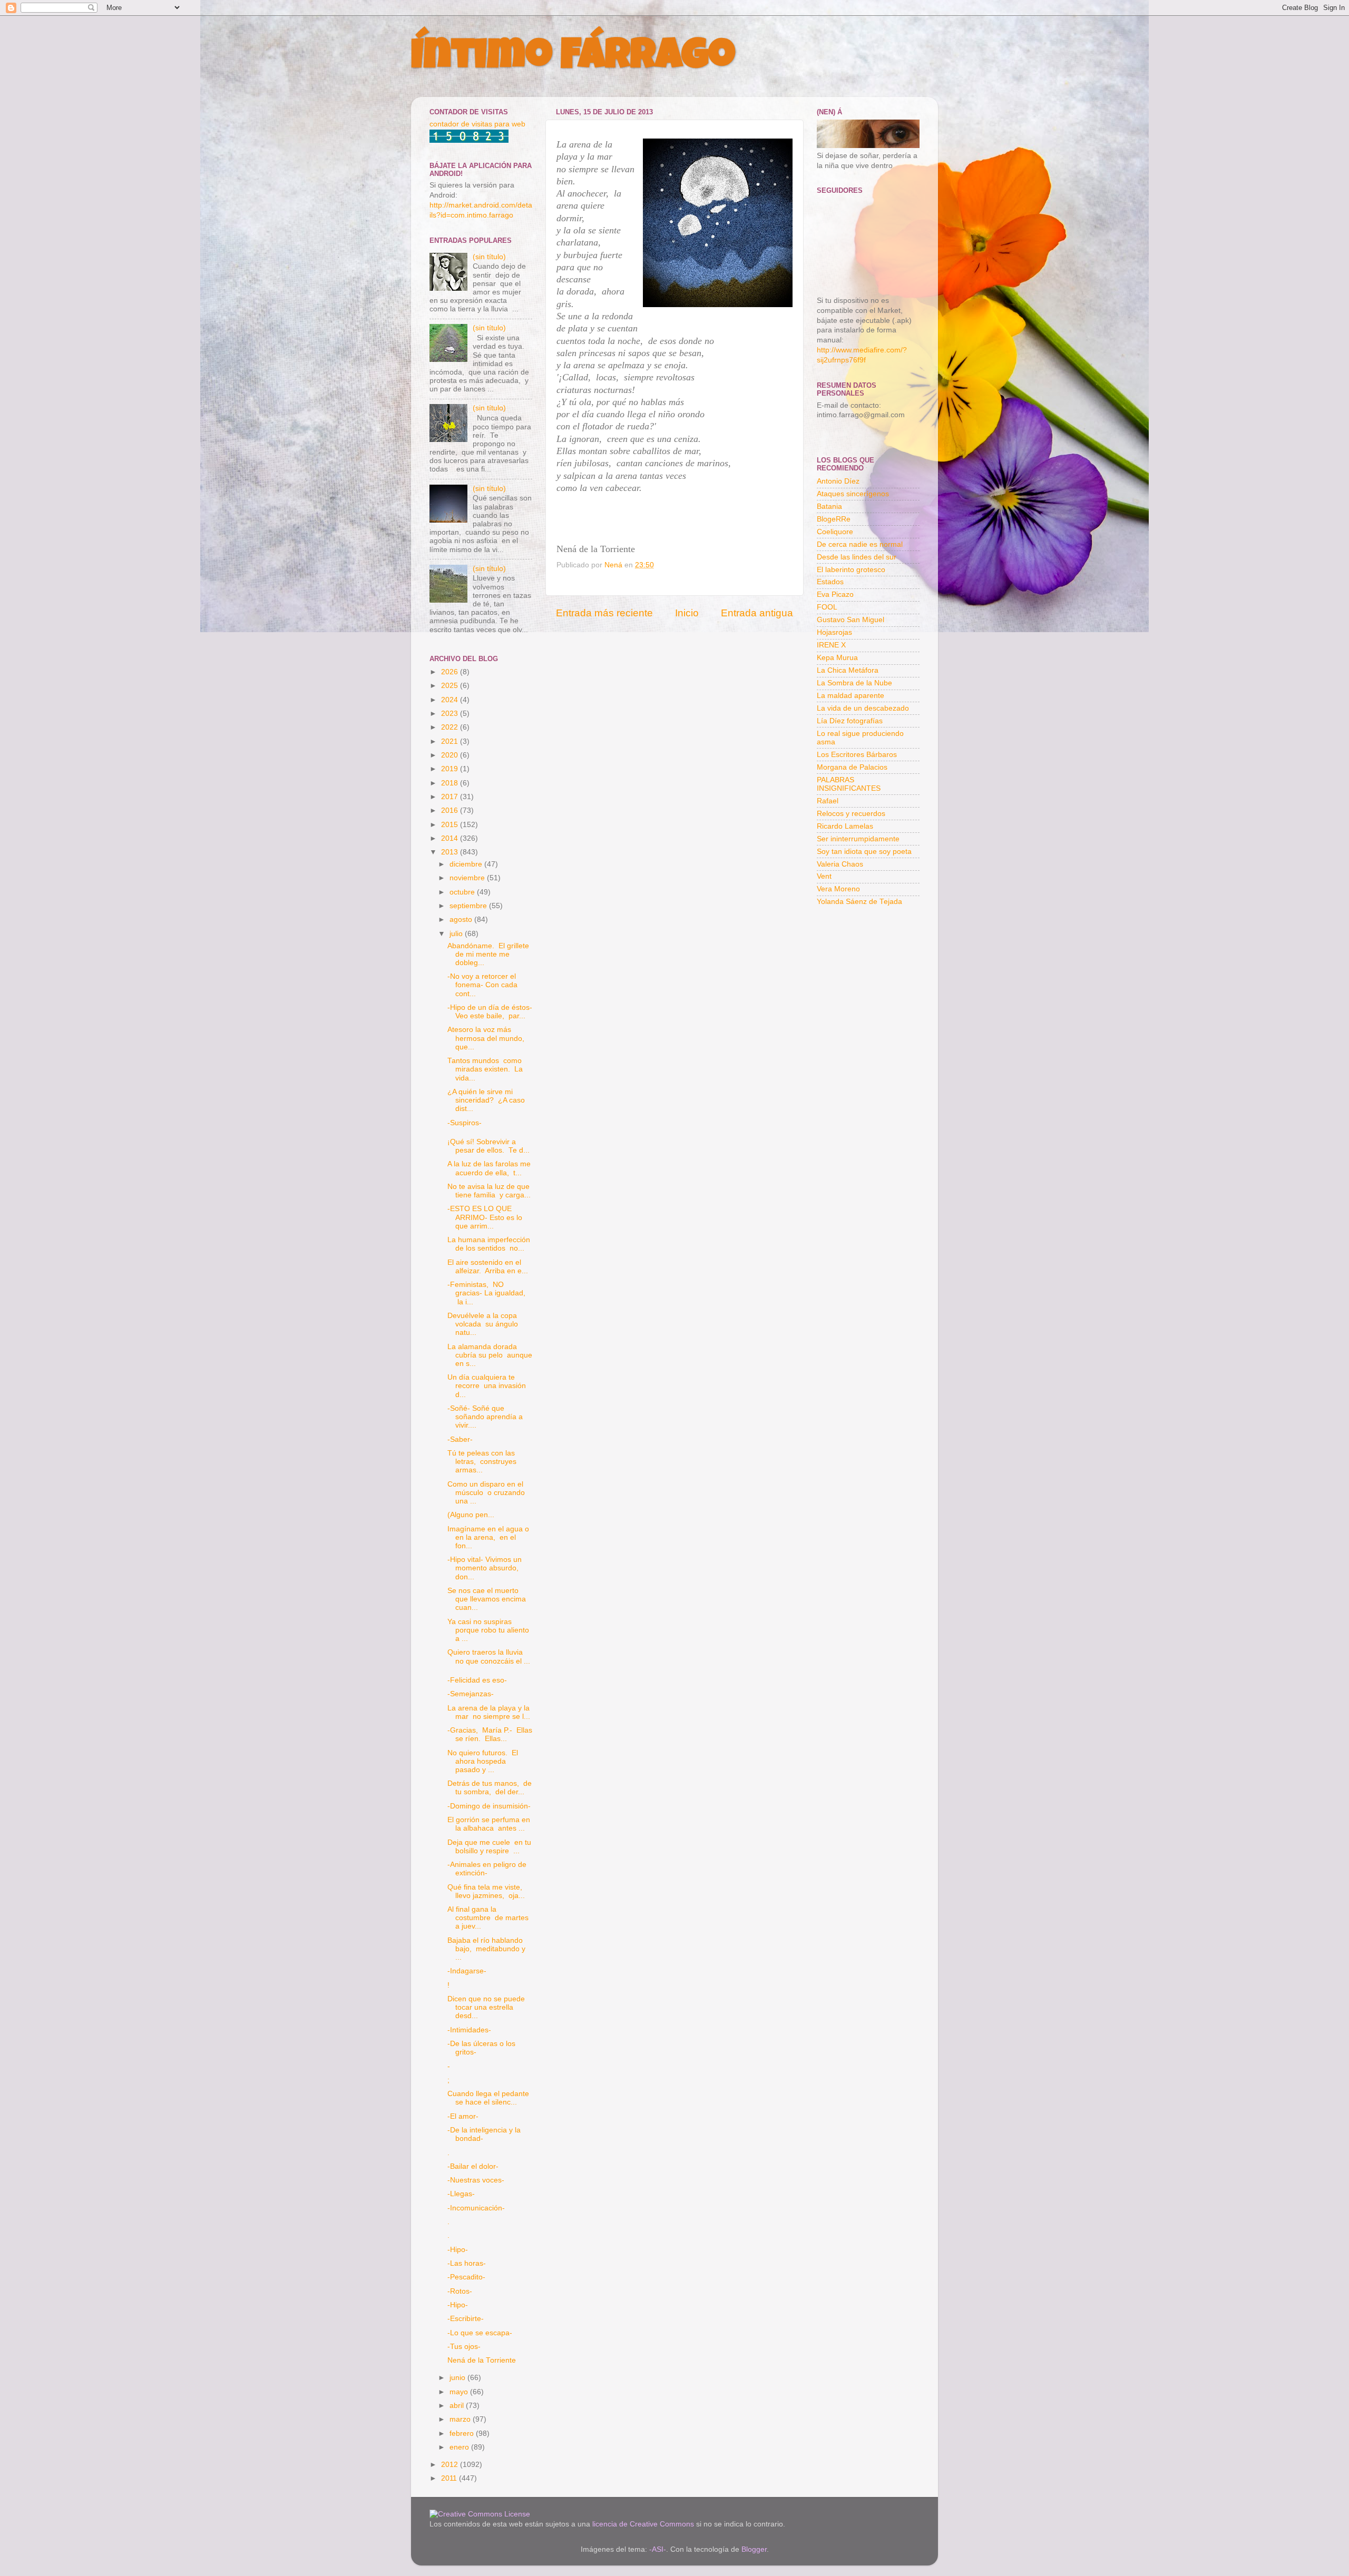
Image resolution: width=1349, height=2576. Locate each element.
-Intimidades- (469, 2030)
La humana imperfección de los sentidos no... (489, 1244)
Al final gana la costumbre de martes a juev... (488, 1918)
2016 (451, 810)
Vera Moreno (838, 889)
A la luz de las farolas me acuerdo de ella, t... (489, 1168)
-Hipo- (458, 2250)
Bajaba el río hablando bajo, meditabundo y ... (487, 1949)
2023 (451, 714)
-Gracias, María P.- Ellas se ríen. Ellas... (490, 1734)
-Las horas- (467, 2263)
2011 (450, 2478)
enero (460, 2447)
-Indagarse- (467, 1971)
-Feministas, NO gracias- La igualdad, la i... (486, 1293)
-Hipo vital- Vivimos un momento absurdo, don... (485, 1568)
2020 (451, 755)
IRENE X (831, 645)
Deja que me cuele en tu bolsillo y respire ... (489, 1847)
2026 (451, 672)
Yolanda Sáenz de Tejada (859, 902)
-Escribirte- (466, 2319)
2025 (451, 686)
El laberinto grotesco (851, 570)
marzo (461, 2419)
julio (457, 934)
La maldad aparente (851, 696)
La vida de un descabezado (863, 708)
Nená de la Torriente (482, 2360)
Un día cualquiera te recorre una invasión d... (487, 1386)
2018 (451, 783)
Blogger (754, 2549)
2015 (451, 825)
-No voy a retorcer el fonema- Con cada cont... (482, 985)
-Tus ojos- (464, 2347)
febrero (463, 2434)
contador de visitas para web (477, 124)
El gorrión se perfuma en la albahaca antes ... (489, 1824)
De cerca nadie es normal (860, 544)
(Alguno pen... (471, 1515)
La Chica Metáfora (848, 670)
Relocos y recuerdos (851, 814)
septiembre (469, 906)
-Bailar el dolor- (473, 2166)
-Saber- (460, 1439)
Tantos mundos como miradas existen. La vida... (485, 1069)
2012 (451, 2465)
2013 (451, 852)
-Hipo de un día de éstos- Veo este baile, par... (490, 1012)
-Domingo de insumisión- (489, 1806)
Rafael (828, 801)
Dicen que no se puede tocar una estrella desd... (487, 2007)
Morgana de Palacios (852, 767)
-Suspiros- (465, 1123)
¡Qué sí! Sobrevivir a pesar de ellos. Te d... (488, 1146)
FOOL (827, 607)
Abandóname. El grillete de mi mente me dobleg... (488, 954)
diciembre (467, 864)
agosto (462, 920)
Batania (829, 507)
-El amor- (463, 2116)
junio (458, 2378)
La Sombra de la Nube (854, 683)
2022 (451, 727)
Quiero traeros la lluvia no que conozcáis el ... (489, 1656)
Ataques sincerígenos (853, 494)
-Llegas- (461, 2194)
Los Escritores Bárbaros (857, 755)
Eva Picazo (835, 594)
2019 (451, 769)
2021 (451, 741)
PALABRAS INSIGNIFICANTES (849, 784)
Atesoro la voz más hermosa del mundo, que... (487, 1038)
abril (458, 2406)
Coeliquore (835, 532)
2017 (451, 797)
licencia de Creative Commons (643, 2524)
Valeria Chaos (840, 864)
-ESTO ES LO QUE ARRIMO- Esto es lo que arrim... (485, 1217)
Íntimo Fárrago (573, 59)
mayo (460, 2392)
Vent (824, 876)
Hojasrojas (834, 632)
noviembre (468, 878)
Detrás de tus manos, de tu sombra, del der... (490, 1788)
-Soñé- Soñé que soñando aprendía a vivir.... (485, 1417)
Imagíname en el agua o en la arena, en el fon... (488, 1537)
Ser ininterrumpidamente (858, 839)
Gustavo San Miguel (851, 620)
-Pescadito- (466, 2277)
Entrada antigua (757, 613)
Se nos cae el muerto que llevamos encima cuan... (488, 1599)
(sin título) (489, 257)
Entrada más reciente (604, 613)
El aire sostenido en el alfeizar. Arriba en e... (488, 1267)
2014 (451, 838)
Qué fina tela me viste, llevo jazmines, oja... (486, 1891)
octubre (463, 892)
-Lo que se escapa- (480, 2333)
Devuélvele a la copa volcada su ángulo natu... (483, 1324)
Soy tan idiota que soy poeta (864, 852)
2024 (451, 700)
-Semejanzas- (471, 1694)
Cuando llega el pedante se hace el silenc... (489, 2098)
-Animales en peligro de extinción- (487, 1869)
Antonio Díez (838, 481)
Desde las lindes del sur (857, 557)
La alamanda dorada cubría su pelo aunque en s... (490, 1355)
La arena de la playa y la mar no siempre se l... (489, 1712)
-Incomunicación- (476, 2208)
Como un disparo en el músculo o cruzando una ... (486, 1493)
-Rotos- (460, 2291)
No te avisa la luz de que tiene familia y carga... (489, 1191)
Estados (830, 582)
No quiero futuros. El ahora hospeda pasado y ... (483, 1761)
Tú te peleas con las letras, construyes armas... (482, 1462)
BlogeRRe (834, 519)
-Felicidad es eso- (477, 1680)
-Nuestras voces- (476, 2180)
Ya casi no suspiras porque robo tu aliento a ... (488, 1630)
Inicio (687, 613)
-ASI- (658, 2549)
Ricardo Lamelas (845, 826)
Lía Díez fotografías (850, 721)
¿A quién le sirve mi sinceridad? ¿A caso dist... (486, 1100)
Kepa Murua (837, 658)
